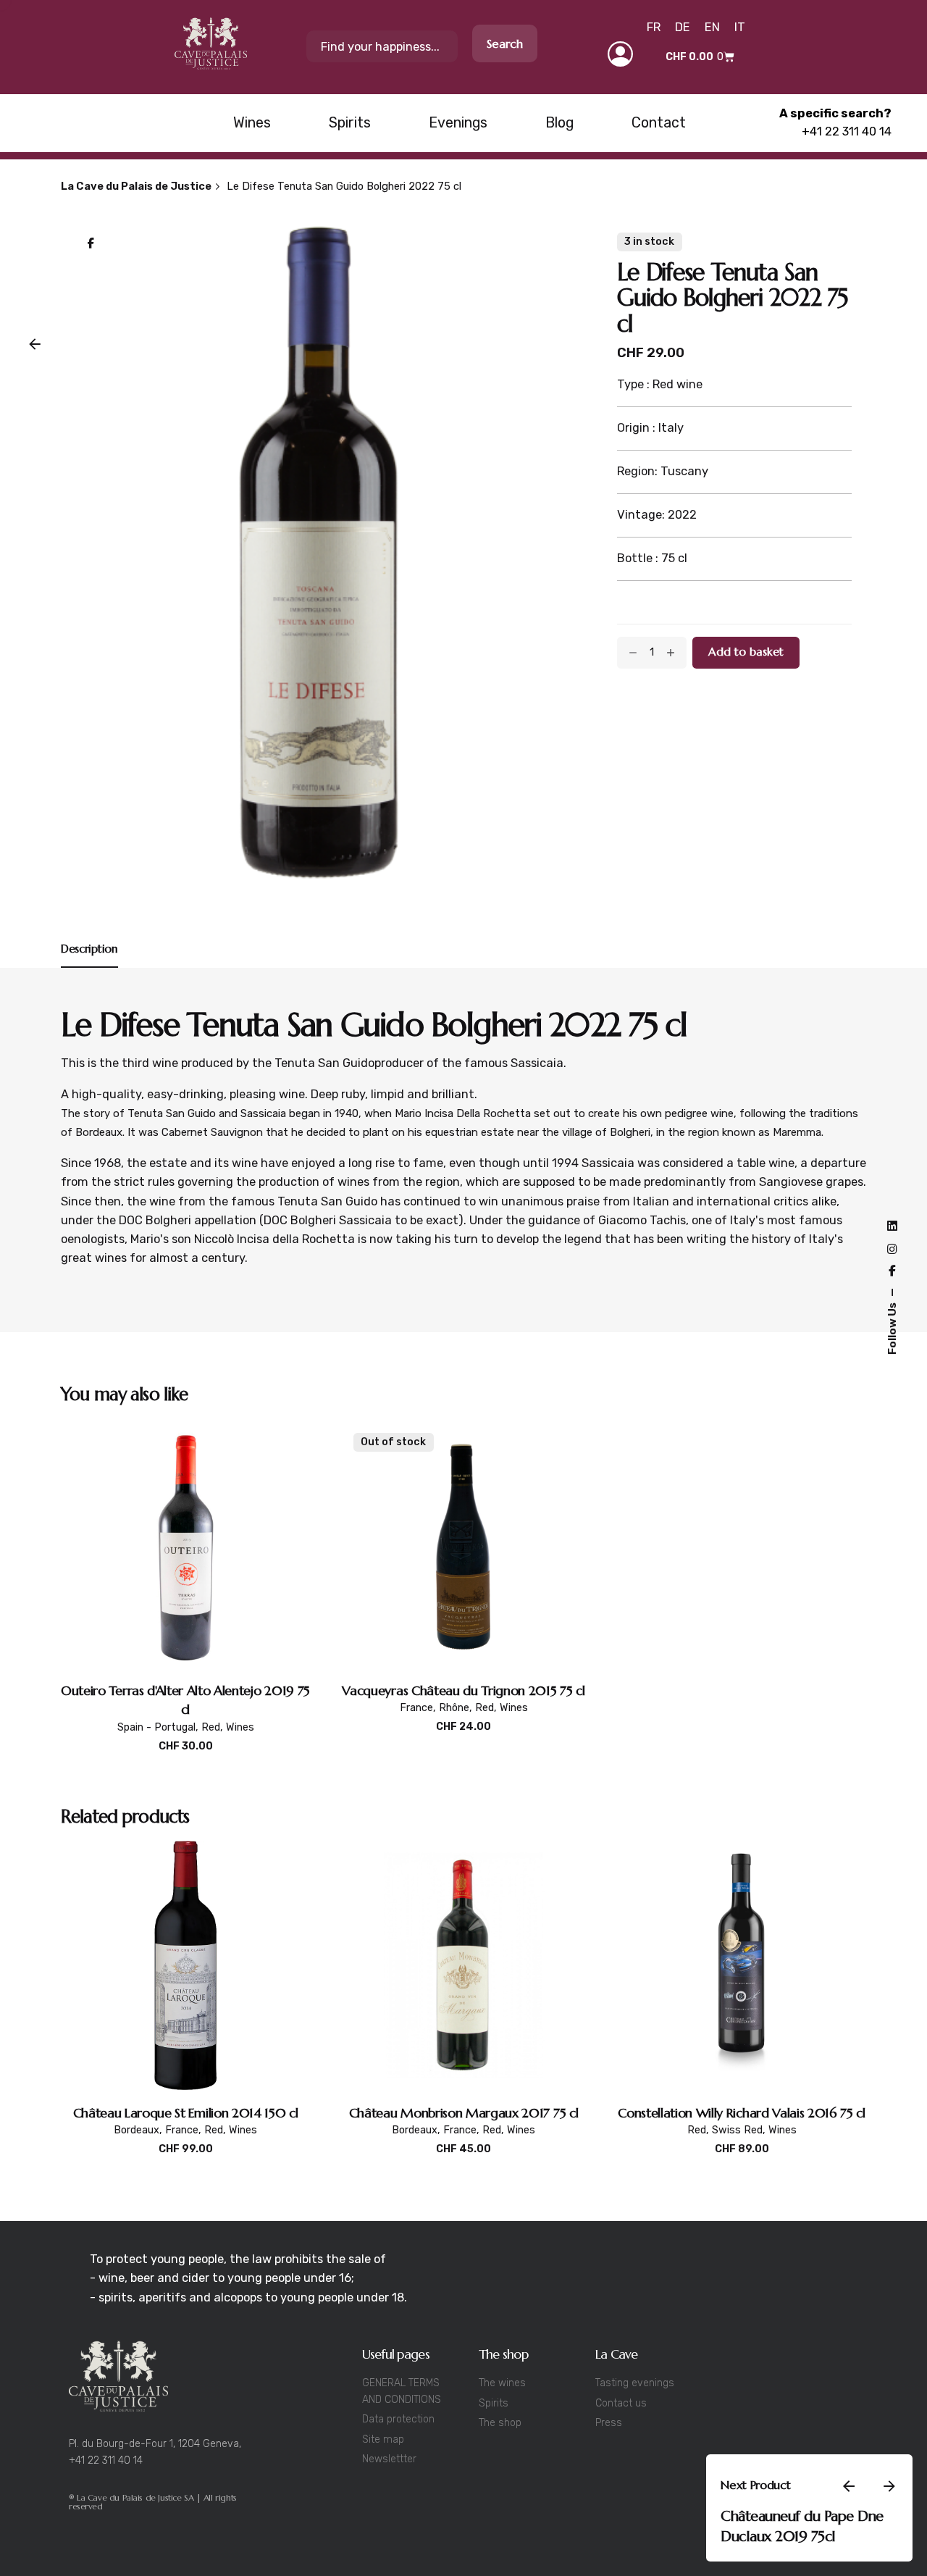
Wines (240, 1727)
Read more (464, 1742)
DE (683, 27)
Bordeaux (137, 2130)
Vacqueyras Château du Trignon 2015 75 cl (463, 1690)
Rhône (454, 1708)
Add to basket (185, 1761)
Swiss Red (737, 2130)
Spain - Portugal (156, 1727)
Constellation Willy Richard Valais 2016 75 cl (742, 2113)
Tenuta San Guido (324, 1063)
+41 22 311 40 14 (847, 131)
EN (712, 27)
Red (211, 1727)
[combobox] (382, 46)
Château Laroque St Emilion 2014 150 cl (186, 2113)
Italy (701, 2547)
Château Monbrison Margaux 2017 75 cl (463, 2113)
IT (740, 27)
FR (654, 27)
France (416, 1708)
